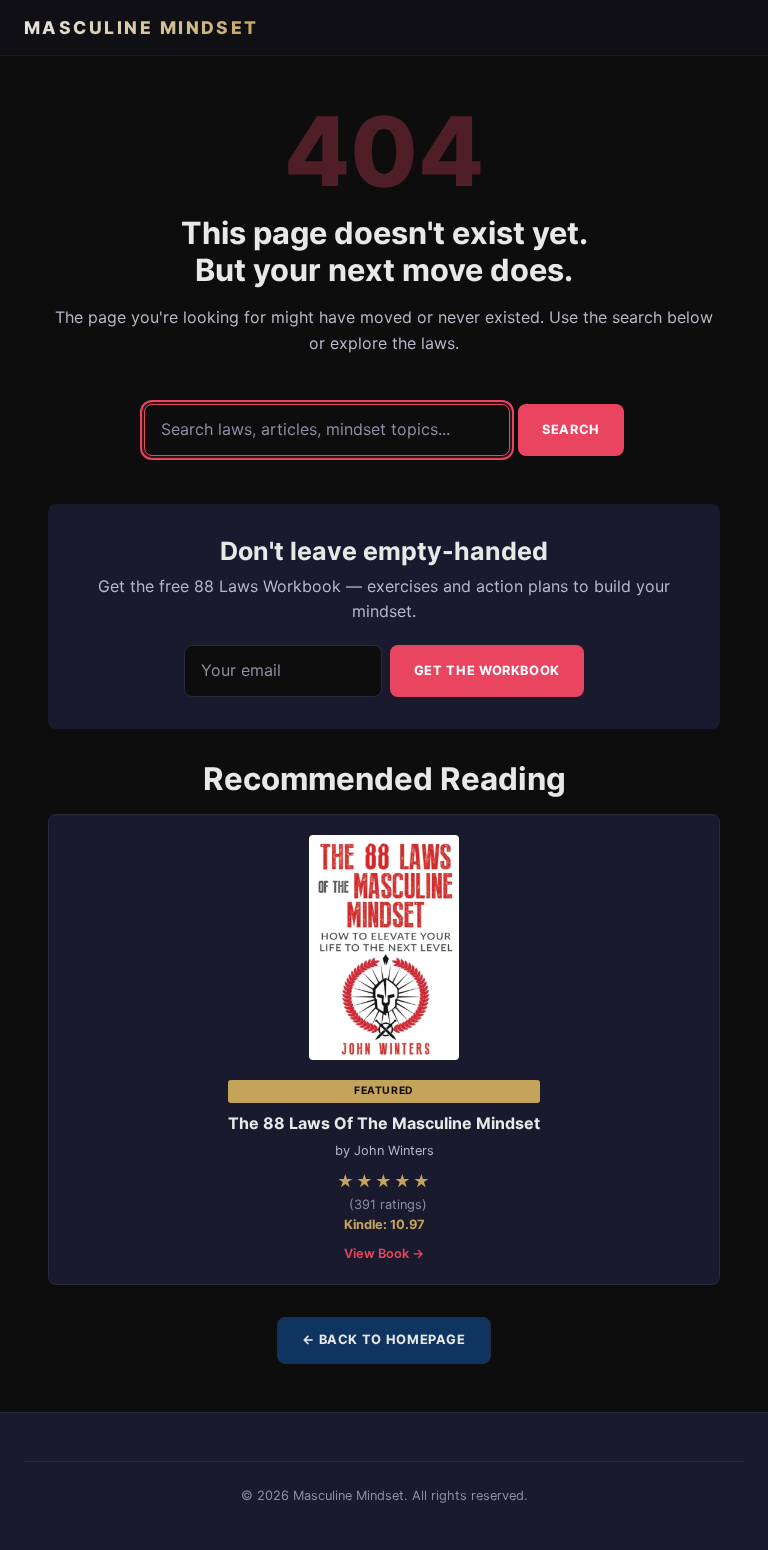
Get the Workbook (487, 670)
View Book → (384, 1253)
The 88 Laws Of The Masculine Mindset (384, 1123)
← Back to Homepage (384, 1339)
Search (571, 429)
